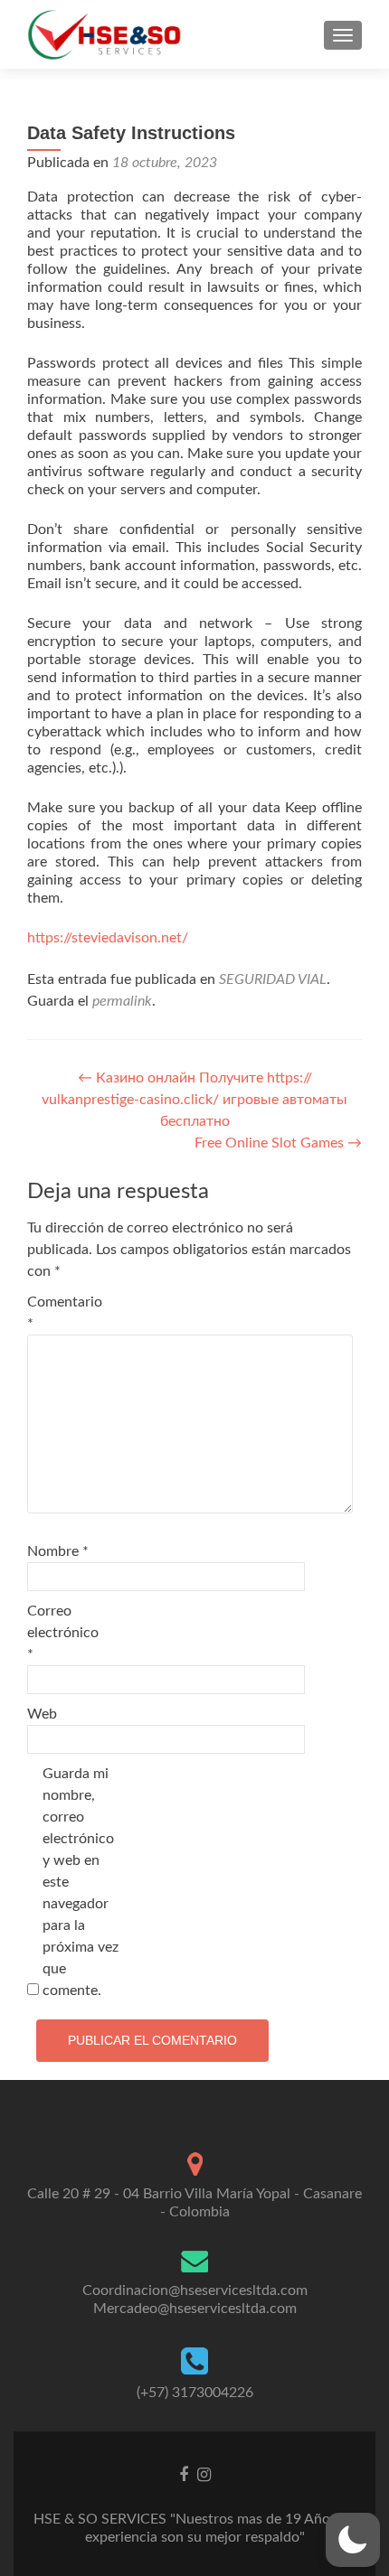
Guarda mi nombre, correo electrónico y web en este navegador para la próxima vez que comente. (81, 1882)
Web (42, 1714)
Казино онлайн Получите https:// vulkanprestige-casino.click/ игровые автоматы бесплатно (194, 1100)
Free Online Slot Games (278, 1143)
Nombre (58, 1551)
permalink (122, 1001)
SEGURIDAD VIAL (273, 979)
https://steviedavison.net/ (108, 938)
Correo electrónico (63, 1633)
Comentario (65, 1313)
